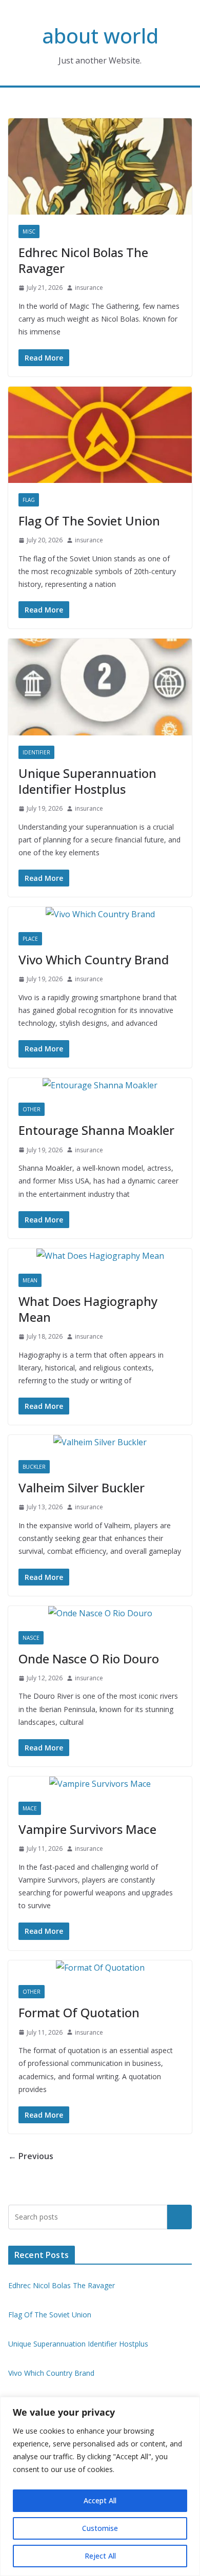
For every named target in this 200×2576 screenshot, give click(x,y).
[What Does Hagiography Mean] (100, 1256)
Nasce (31, 1638)
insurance (89, 288)
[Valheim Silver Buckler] (100, 1442)
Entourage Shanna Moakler (96, 1130)
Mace (30, 1808)
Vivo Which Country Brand (94, 959)
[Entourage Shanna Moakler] (100, 1085)
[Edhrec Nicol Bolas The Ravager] (100, 166)
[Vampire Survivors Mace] (100, 1784)
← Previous (31, 2156)
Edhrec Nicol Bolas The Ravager (83, 260)
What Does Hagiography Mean (88, 1309)
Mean (30, 1280)
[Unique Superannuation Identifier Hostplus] (100, 687)
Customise (100, 2528)
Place (30, 939)
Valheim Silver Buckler (82, 1487)
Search (179, 2217)
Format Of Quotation (79, 2012)
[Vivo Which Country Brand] (100, 914)
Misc (29, 231)
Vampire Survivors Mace (87, 1829)
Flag (29, 500)
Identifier (36, 752)
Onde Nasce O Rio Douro (89, 1659)
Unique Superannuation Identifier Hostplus (87, 781)
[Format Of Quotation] (100, 1968)
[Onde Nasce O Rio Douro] (100, 1613)
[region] (100, 2486)
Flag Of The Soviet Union (89, 521)
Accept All (100, 2500)
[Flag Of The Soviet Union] (100, 435)
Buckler (34, 1467)
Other (32, 1109)
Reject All (100, 2556)
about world (100, 36)
